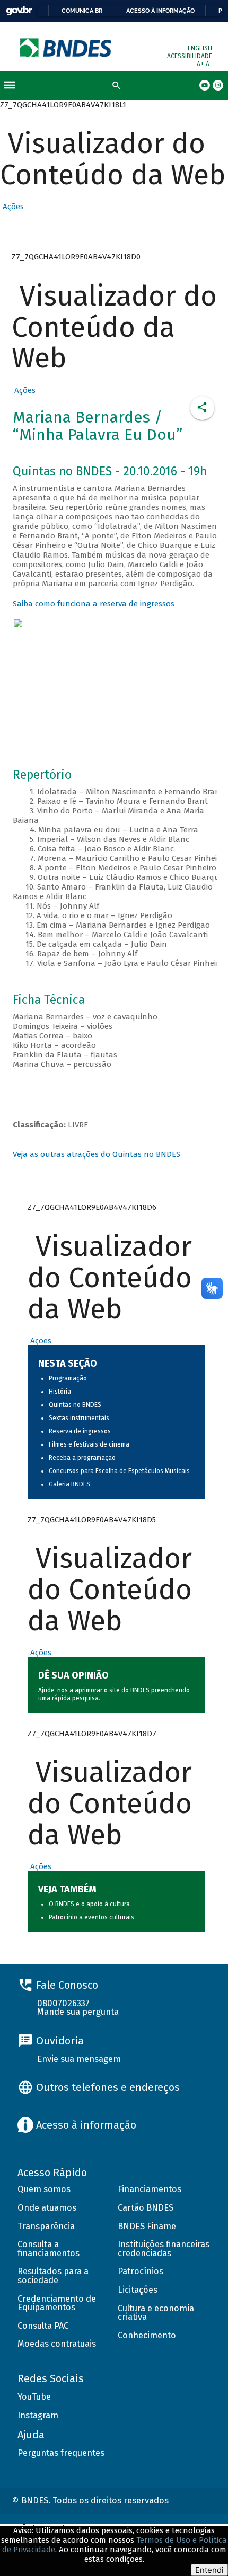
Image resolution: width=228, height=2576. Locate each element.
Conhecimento (147, 2335)
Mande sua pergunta (78, 2012)
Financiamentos (150, 2189)
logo (67, 47)
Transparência (46, 2226)
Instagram (38, 2415)
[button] (12, 207)
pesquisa (85, 1698)
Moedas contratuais (57, 2344)
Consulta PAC (43, 2326)
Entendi (209, 2570)
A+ (201, 64)
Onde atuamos (47, 2208)
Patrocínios (141, 2271)
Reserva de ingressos (80, 1431)
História (60, 1392)
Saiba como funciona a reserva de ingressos (94, 604)
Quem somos (44, 2189)
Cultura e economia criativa (156, 2313)
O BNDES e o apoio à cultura (89, 1904)
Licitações (138, 2290)
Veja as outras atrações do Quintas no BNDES (97, 1154)
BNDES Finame (147, 2226)
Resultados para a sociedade (53, 2276)
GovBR (19, 11)
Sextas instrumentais (79, 1418)
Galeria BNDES (69, 1484)
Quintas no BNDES (75, 1405)
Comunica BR (82, 11)
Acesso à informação (160, 11)
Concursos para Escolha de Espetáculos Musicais (119, 1471)
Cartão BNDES (146, 2208)
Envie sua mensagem (79, 2059)
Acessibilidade (190, 56)
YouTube (34, 2397)
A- (209, 64)
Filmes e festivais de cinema (89, 1444)
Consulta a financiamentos (49, 2249)
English (200, 48)
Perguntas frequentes (61, 2453)
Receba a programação (82, 1458)
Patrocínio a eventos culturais (91, 1917)
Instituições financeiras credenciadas (164, 2249)
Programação (68, 1378)
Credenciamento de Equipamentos (57, 2303)
